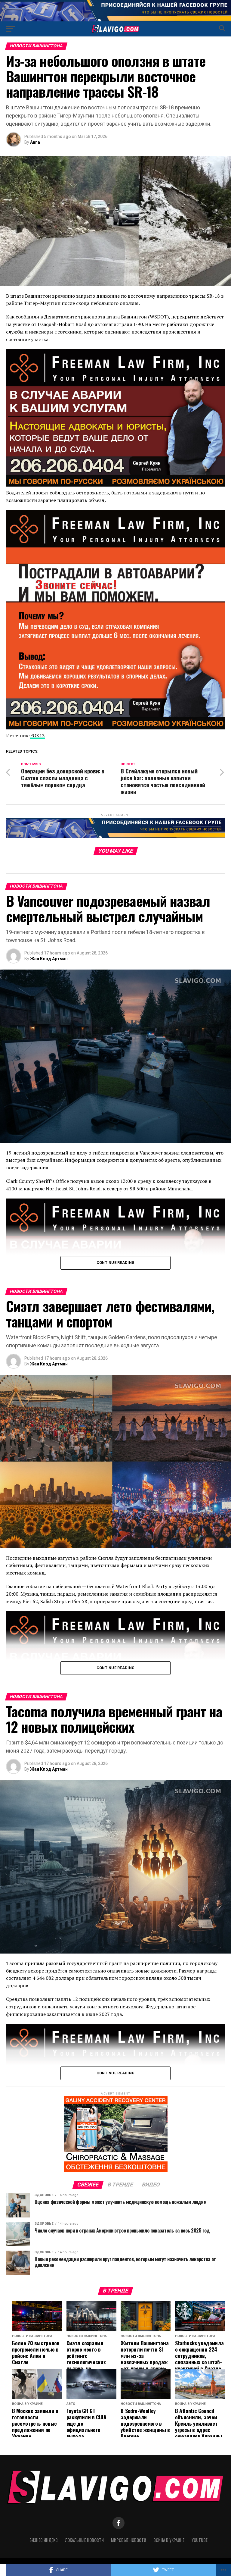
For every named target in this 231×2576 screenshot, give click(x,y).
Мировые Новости (129, 2540)
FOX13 (37, 735)
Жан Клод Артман (49, 959)
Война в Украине (169, 2540)
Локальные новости (84, 2540)
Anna (35, 142)
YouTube (200, 2540)
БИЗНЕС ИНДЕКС (44, 2540)
